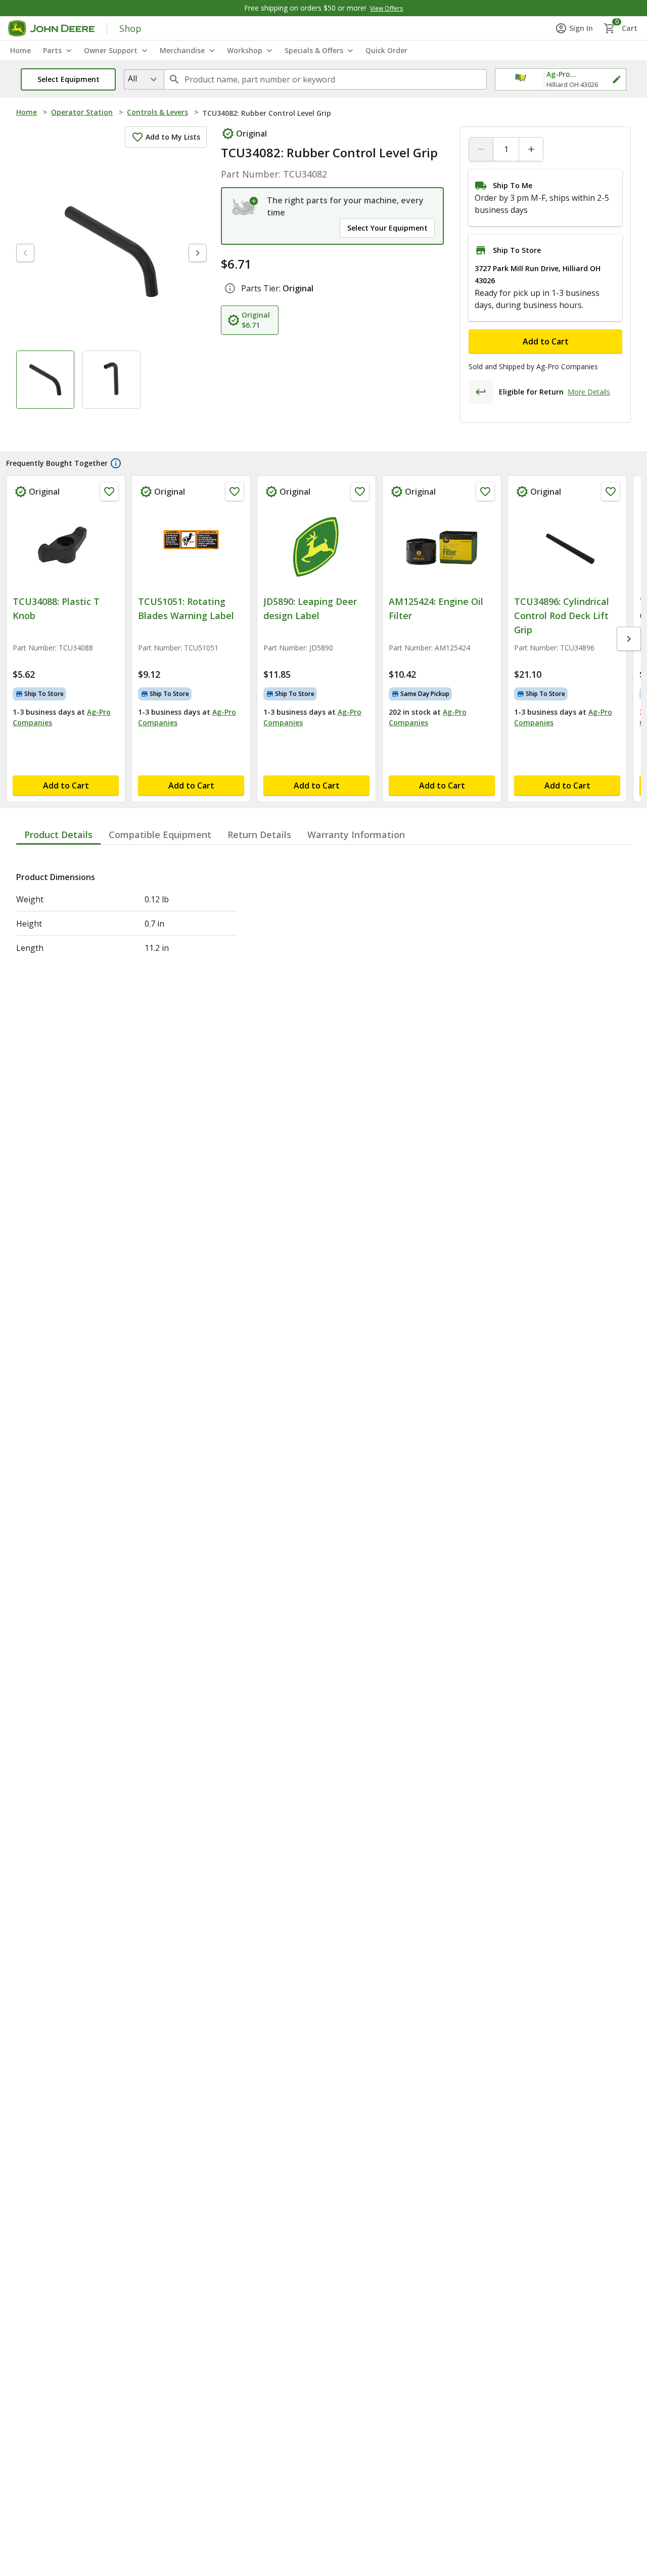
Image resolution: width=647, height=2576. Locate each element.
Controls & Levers (157, 112)
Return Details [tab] (259, 835)
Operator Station (82, 112)
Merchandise (182, 50)
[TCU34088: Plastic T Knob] (66, 547)
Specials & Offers (314, 50)
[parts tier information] (230, 288)
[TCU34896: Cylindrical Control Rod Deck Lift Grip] (567, 547)
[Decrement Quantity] (481, 149)
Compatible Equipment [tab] (160, 835)
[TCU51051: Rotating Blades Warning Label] (191, 547)
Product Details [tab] (58, 835)
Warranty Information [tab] (356, 835)
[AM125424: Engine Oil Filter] (442, 547)
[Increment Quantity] (531, 149)
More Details (589, 392)
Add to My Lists (173, 137)
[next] (198, 253)
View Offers (386, 8)
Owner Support (111, 50)
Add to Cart (546, 341)
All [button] (132, 78)
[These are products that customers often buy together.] (116, 463)
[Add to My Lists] (109, 492)
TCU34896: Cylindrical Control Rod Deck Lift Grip (562, 616)
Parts (52, 50)
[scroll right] (629, 639)
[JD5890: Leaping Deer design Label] (316, 547)
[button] (68, 79)
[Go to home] (51, 28)
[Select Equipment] (245, 206)
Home (27, 112)
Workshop (245, 50)
